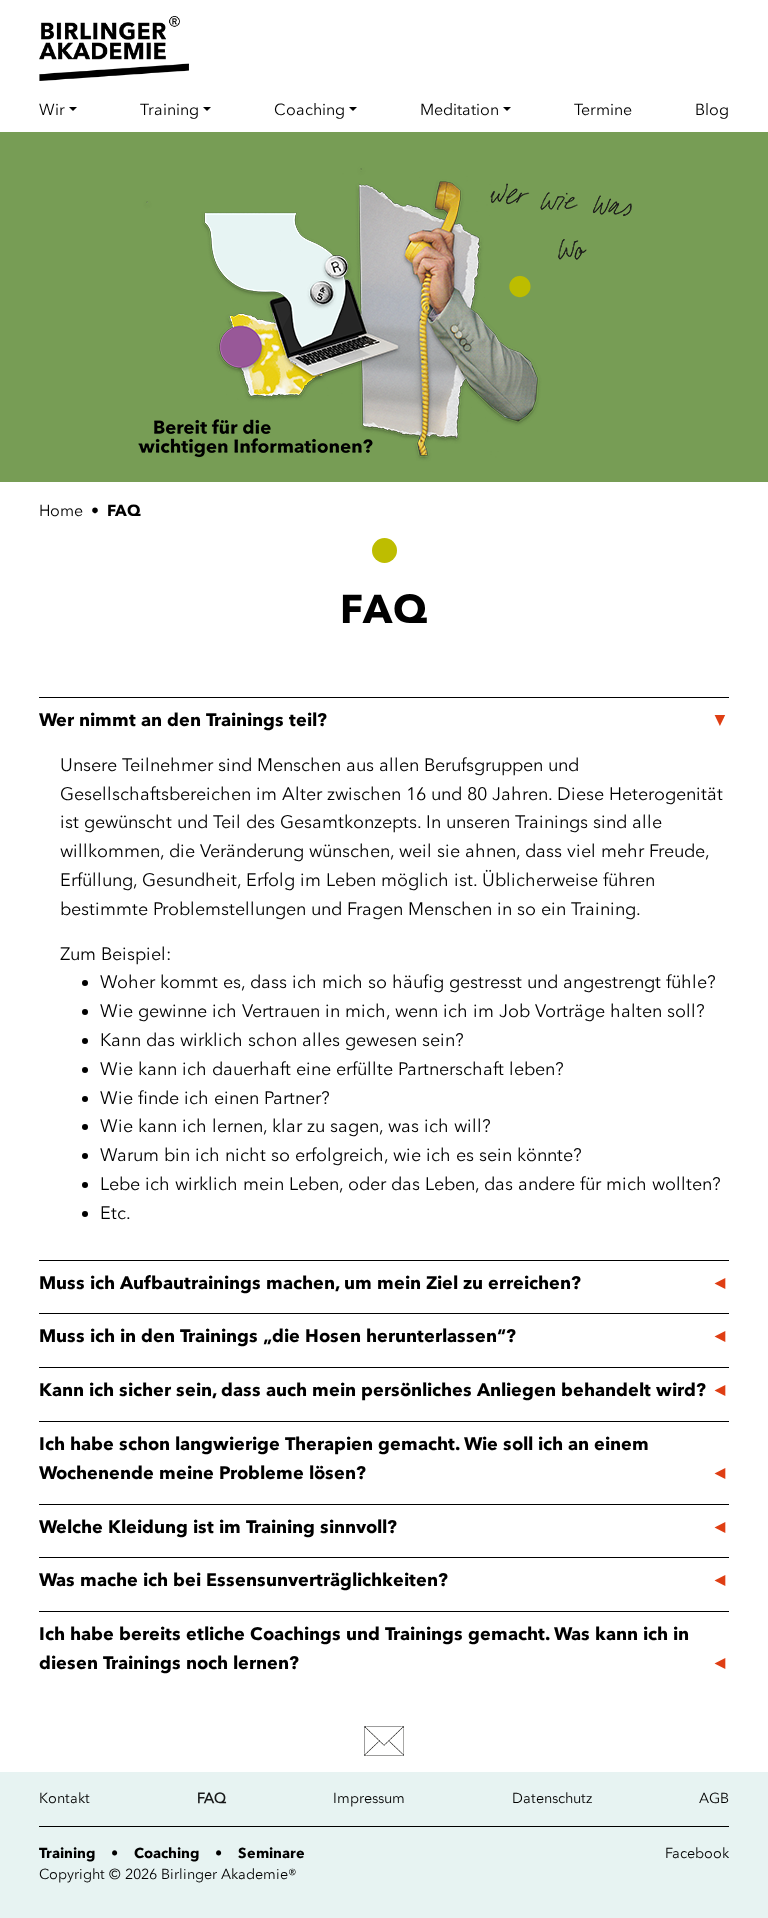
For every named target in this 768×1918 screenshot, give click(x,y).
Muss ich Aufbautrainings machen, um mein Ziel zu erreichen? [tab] (310, 1283)
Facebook (697, 1853)
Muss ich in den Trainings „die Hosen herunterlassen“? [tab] (277, 1336)
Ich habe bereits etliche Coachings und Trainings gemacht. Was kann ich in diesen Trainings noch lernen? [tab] (364, 1648)
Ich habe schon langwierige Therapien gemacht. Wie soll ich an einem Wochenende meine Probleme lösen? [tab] (344, 1458)
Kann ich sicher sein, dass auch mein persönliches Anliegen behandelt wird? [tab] (372, 1390)
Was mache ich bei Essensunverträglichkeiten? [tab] (243, 1580)
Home (61, 510)
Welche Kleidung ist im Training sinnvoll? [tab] (218, 1527)
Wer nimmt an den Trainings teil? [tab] (183, 720)
